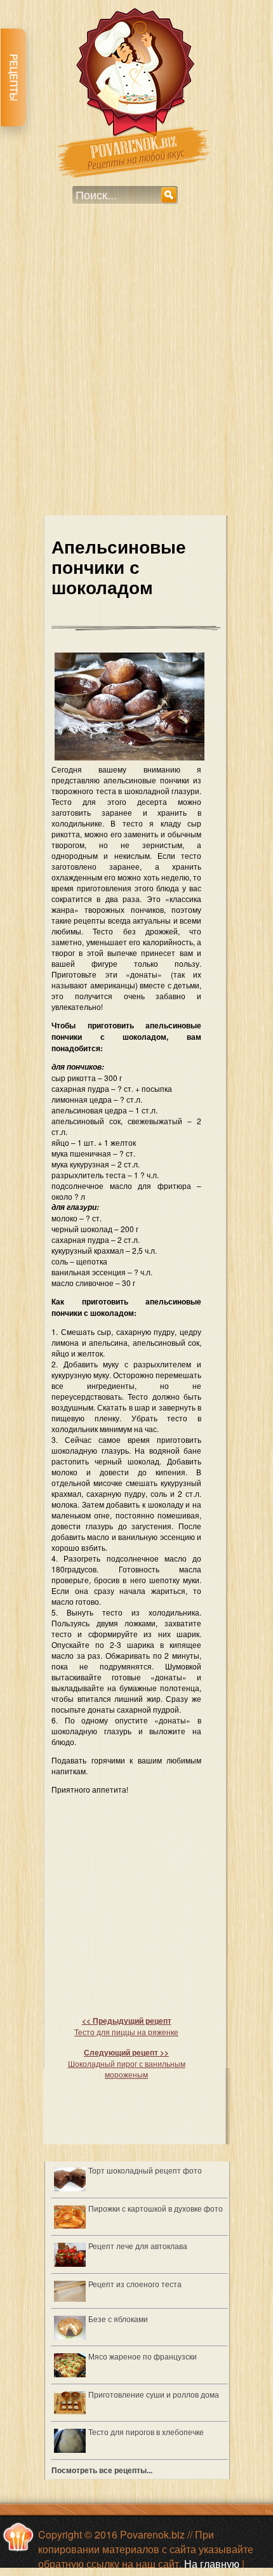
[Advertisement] (136, 368)
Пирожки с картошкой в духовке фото (156, 2208)
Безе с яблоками (118, 2319)
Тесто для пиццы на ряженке (126, 2026)
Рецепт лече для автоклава (138, 2246)
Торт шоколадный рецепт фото (145, 2170)
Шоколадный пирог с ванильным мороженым (127, 2063)
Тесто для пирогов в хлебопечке (146, 2432)
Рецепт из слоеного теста (135, 2284)
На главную (212, 2564)
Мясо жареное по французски (143, 2356)
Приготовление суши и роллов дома (154, 2394)
